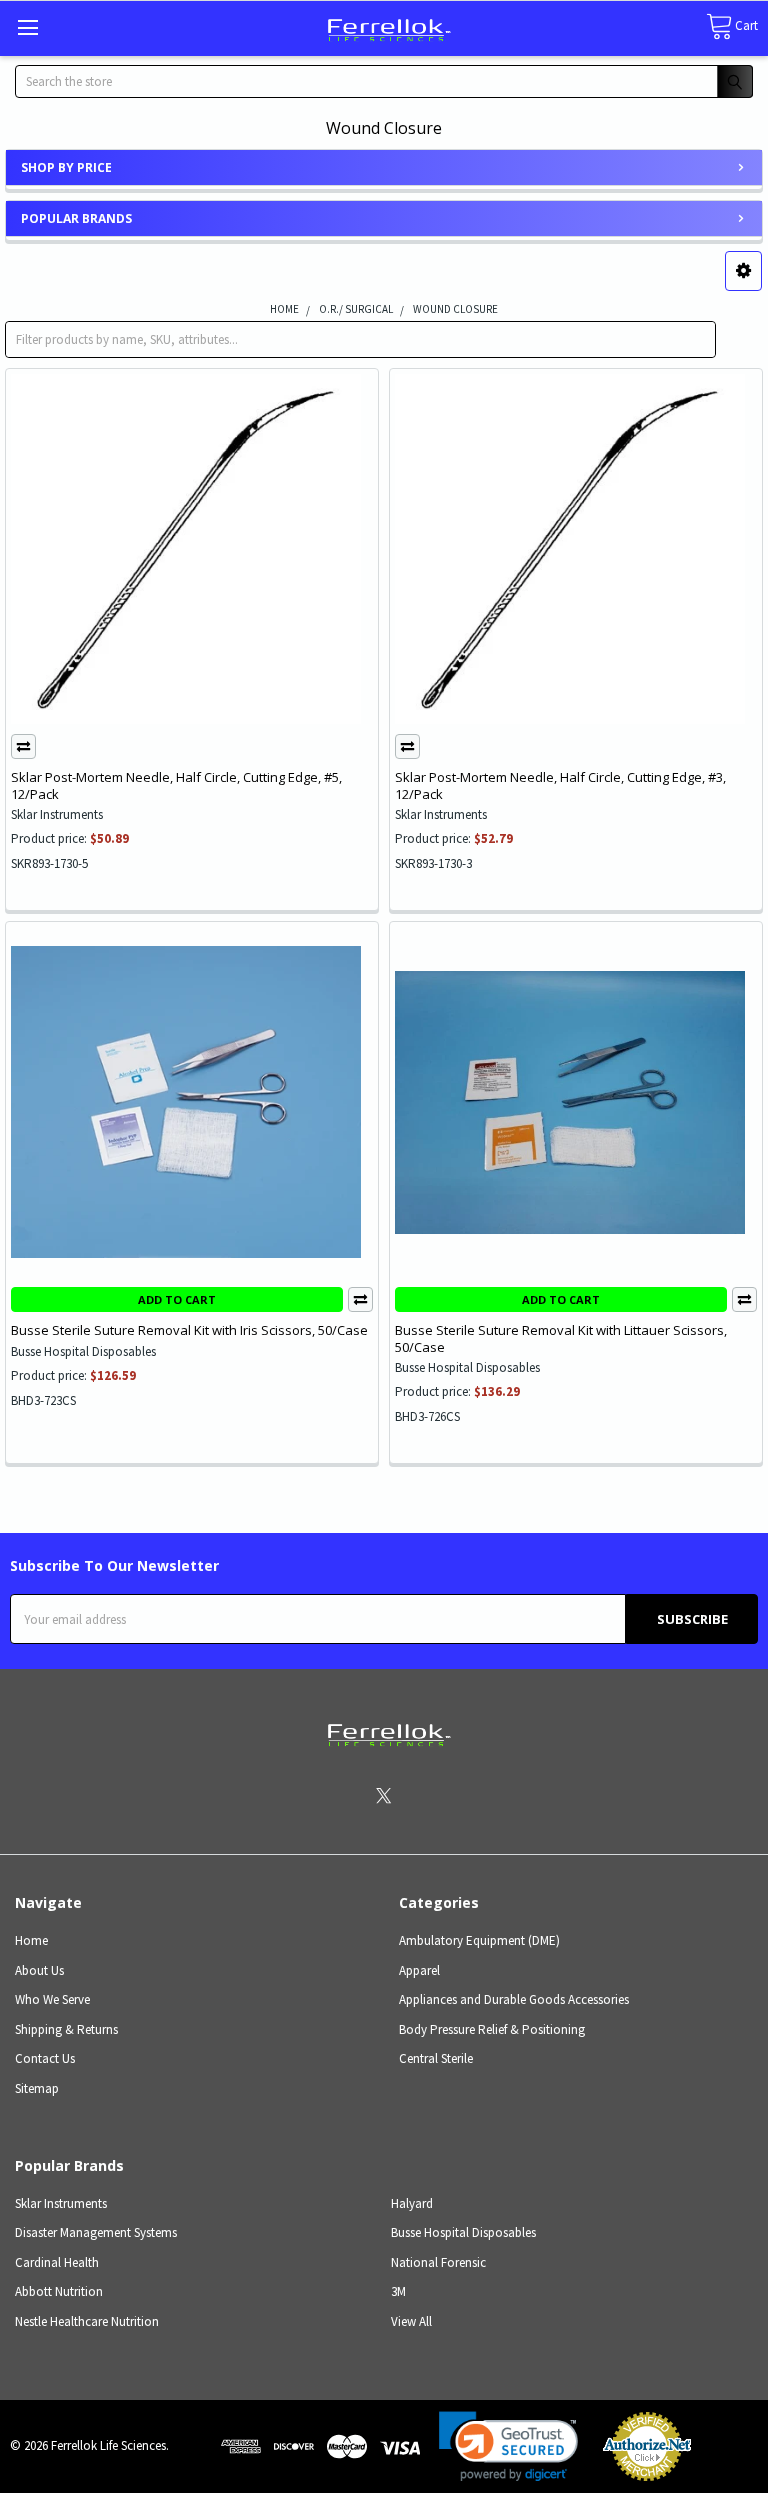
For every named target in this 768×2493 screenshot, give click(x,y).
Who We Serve (52, 1999)
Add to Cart (177, 1299)
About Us (39, 1970)
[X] (383, 1795)
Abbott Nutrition (59, 2291)
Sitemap (37, 2088)
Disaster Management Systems (96, 2232)
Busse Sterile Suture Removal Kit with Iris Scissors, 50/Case (189, 1330)
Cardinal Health (57, 2262)
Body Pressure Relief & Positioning (492, 2029)
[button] (743, 271)
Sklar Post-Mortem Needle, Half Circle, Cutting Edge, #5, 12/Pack (176, 785)
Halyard (412, 2203)
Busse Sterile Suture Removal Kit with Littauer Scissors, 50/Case (561, 1338)
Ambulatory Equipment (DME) (479, 1940)
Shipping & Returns (66, 2029)
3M (398, 2291)
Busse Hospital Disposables (463, 2232)
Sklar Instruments (61, 2203)
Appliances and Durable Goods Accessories (514, 1999)
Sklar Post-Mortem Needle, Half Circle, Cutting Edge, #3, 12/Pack (560, 785)
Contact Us (45, 2058)
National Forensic (438, 2262)
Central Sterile (436, 2058)
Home (31, 1940)
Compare (23, 746)
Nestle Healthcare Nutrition (87, 2321)
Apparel (419, 1970)
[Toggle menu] (27, 27)
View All (411, 2321)
